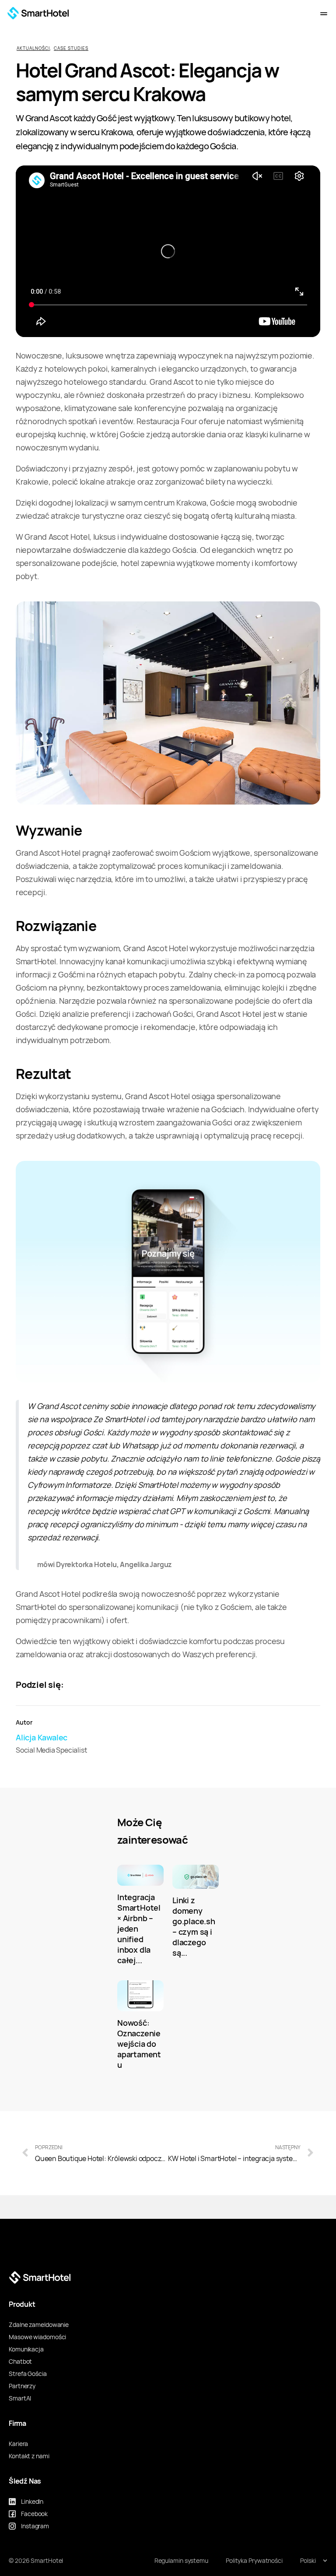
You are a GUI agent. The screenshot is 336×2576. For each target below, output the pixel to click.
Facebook (34, 2514)
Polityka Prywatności (254, 2561)
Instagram (35, 2526)
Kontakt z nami (29, 2456)
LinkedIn (32, 2502)
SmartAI (20, 2398)
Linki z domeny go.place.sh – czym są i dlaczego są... (194, 1927)
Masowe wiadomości (37, 2337)
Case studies (71, 48)
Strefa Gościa (28, 2374)
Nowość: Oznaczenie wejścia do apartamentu (139, 2044)
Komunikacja (26, 2349)
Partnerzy (22, 2386)
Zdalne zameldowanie (39, 2325)
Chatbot (20, 2362)
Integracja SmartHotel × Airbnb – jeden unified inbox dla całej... (139, 1929)
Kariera (18, 2444)
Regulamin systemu (181, 2561)
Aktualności (33, 48)
